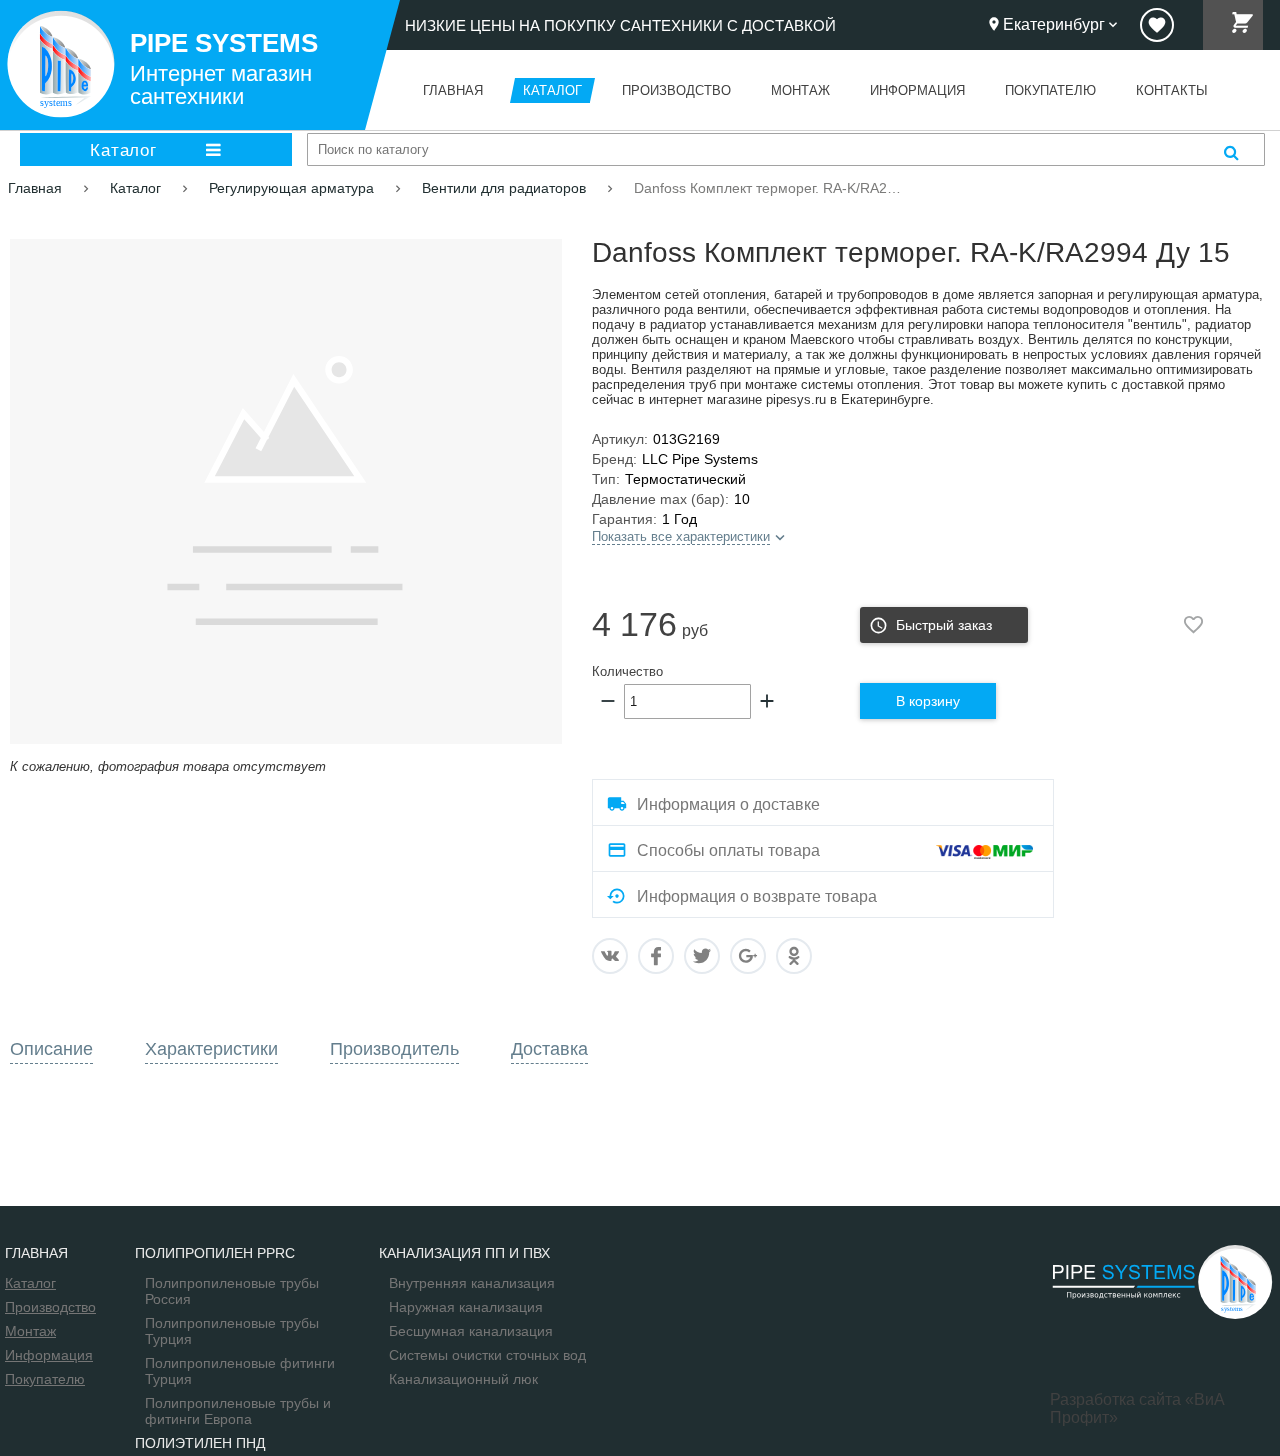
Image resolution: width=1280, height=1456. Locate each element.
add (767, 701)
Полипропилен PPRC (215, 1253)
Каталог (123, 149)
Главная (36, 1253)
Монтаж (30, 1331)
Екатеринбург (1054, 24)
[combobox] (786, 149)
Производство (50, 1307)
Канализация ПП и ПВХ (464, 1253)
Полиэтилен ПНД (200, 1443)
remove (608, 701)
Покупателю (45, 1379)
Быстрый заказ (944, 625)
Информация (49, 1355)
